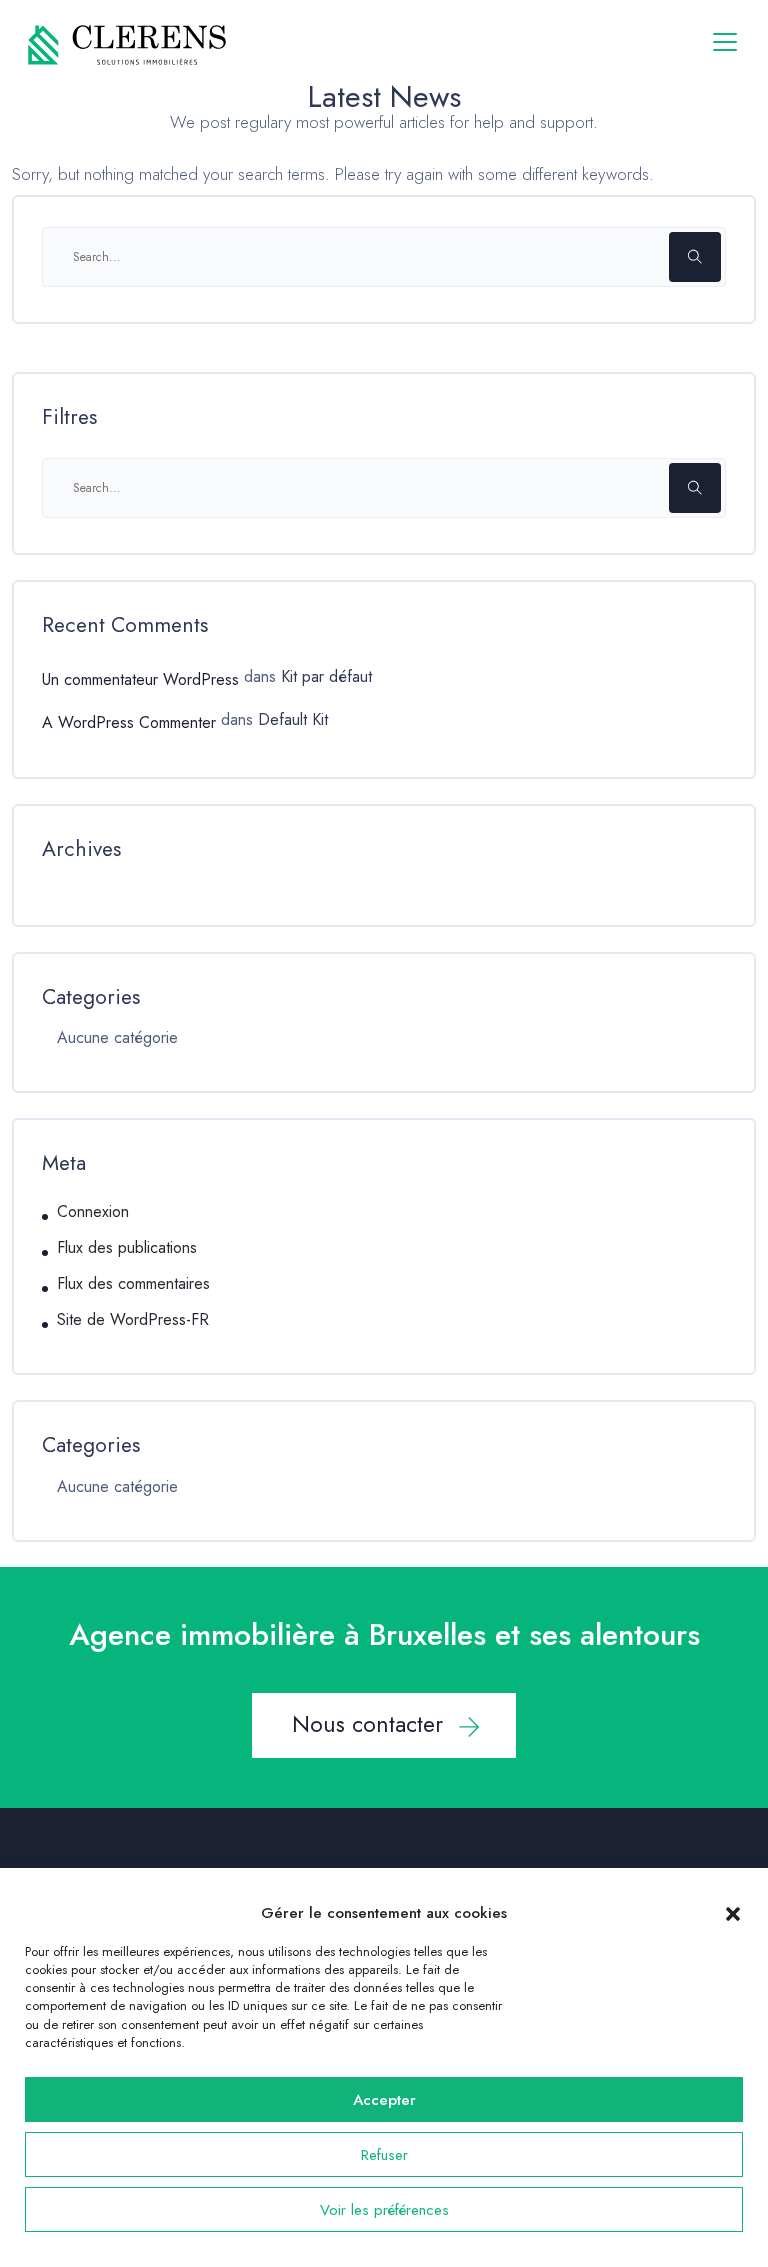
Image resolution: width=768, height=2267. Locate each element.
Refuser (384, 2155)
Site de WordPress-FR (133, 1320)
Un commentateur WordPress (140, 679)
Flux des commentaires (133, 1284)
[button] (733, 1913)
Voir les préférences (384, 2210)
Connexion (93, 1212)
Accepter (384, 2100)
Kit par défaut (326, 677)
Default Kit (293, 720)
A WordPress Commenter (129, 722)
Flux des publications (127, 1248)
